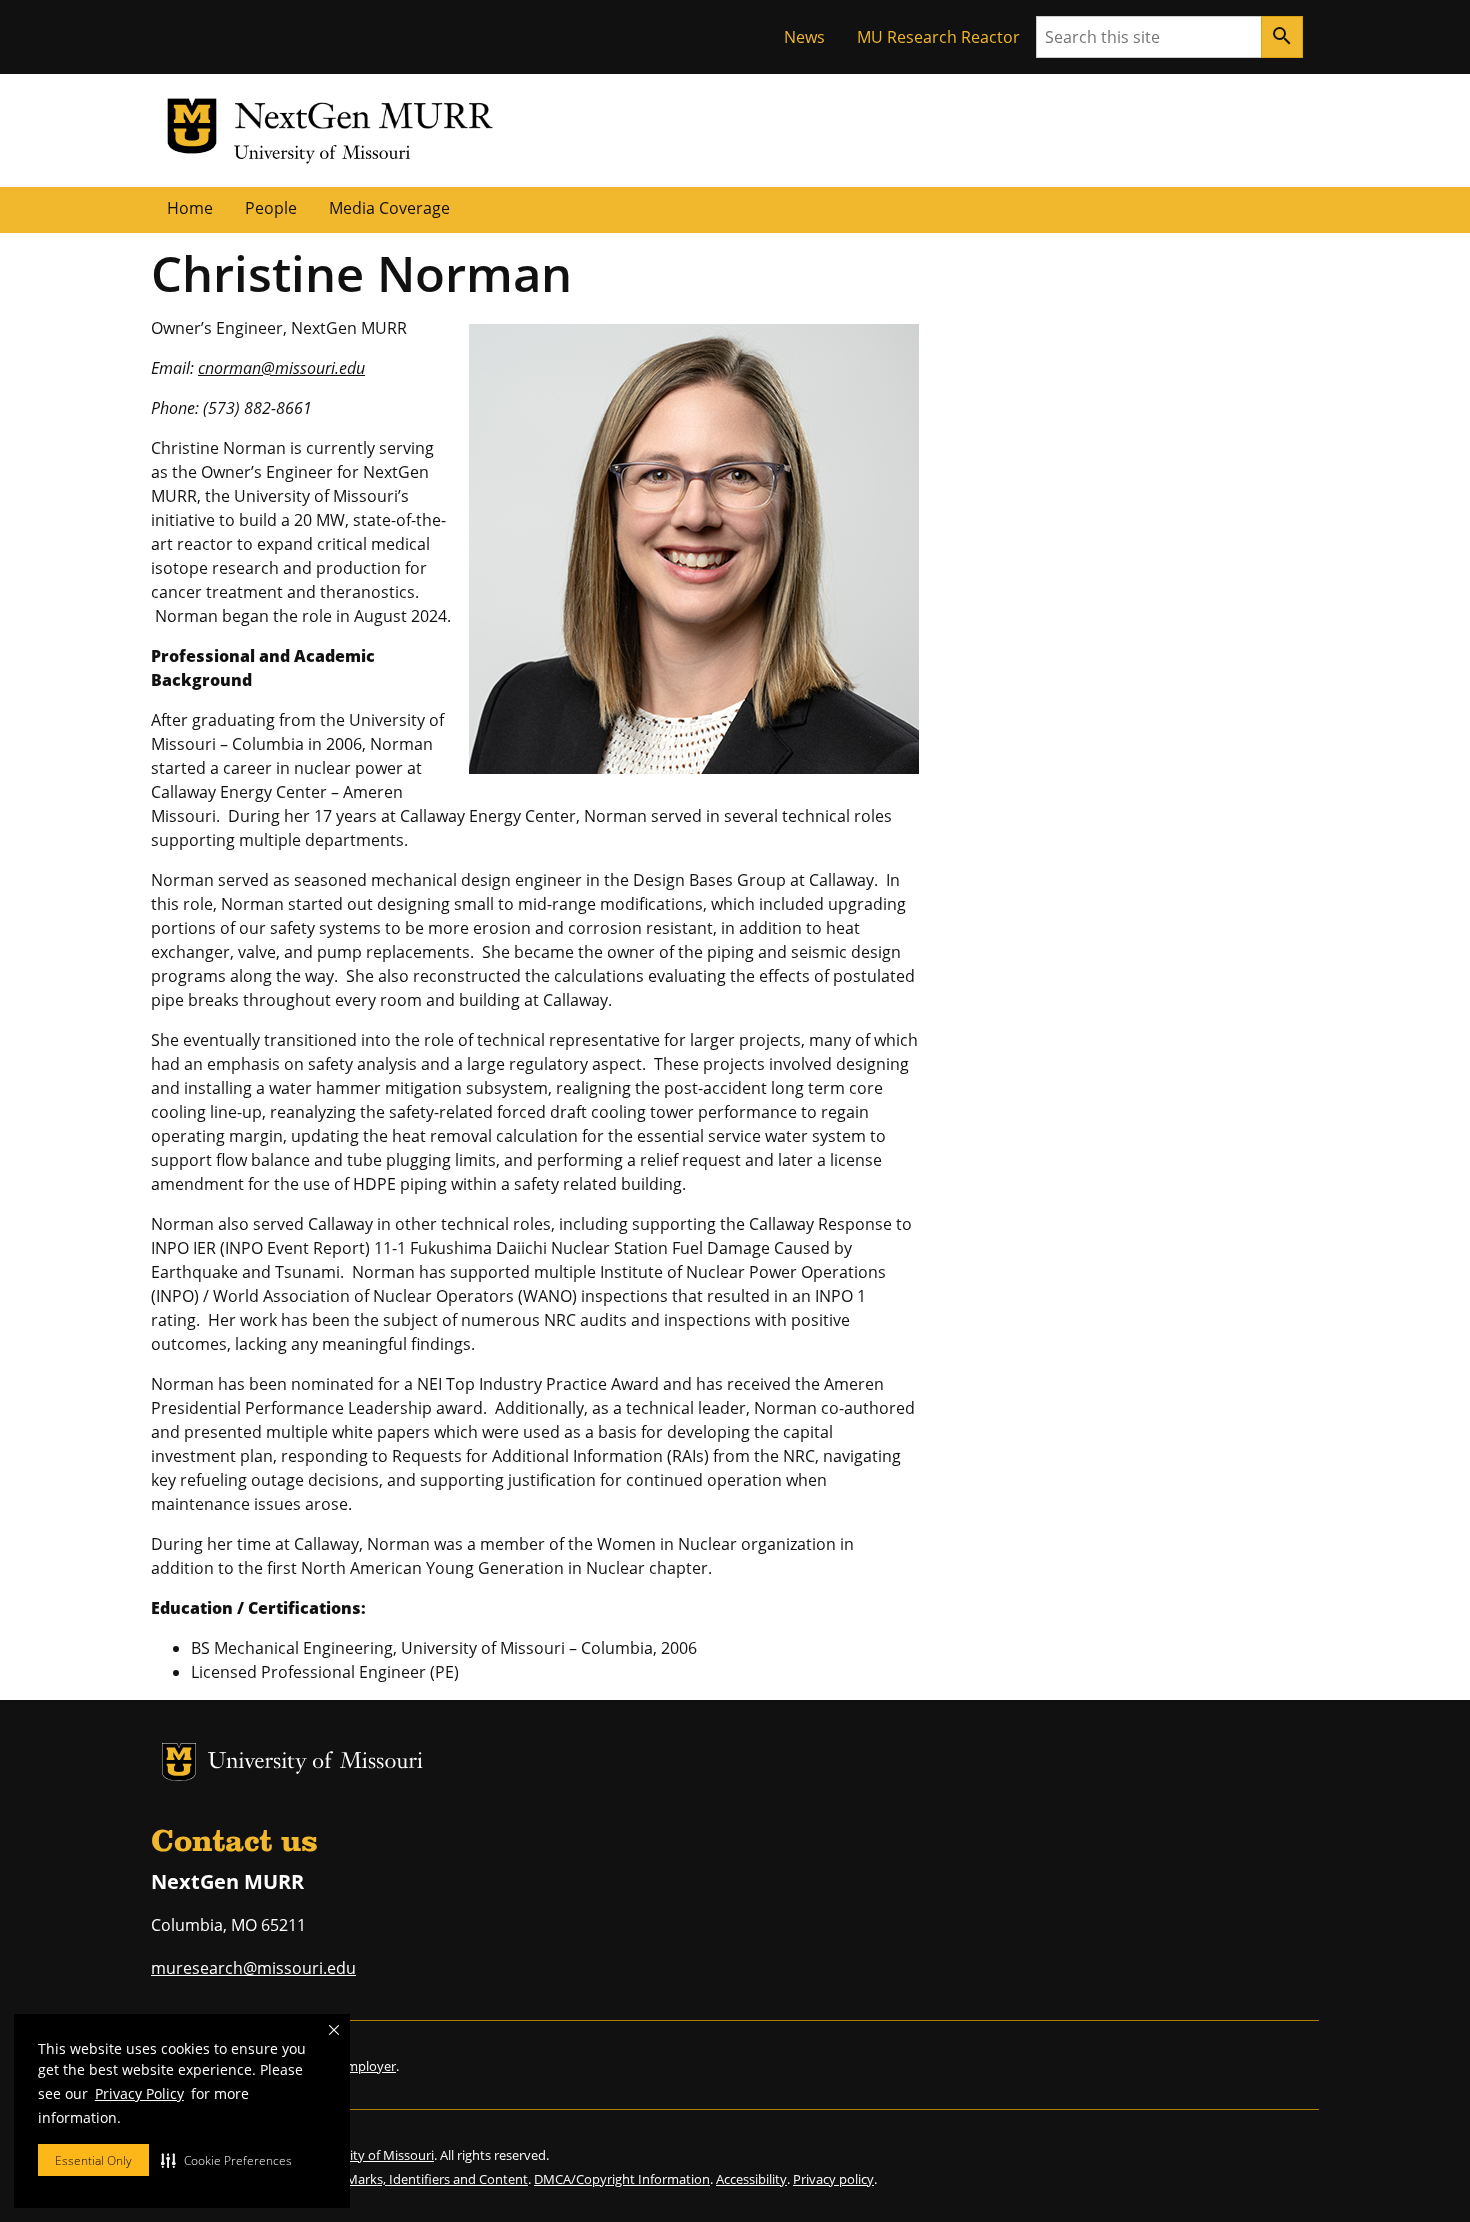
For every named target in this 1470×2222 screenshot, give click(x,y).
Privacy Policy (139, 2093)
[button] (226, 2160)
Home (190, 208)
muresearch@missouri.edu (253, 1968)
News (804, 37)
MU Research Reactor (938, 37)
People (271, 208)
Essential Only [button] (93, 2160)
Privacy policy (833, 2179)
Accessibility (751, 2179)
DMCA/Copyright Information (622, 2179)
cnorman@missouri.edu (281, 368)
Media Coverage (389, 208)
